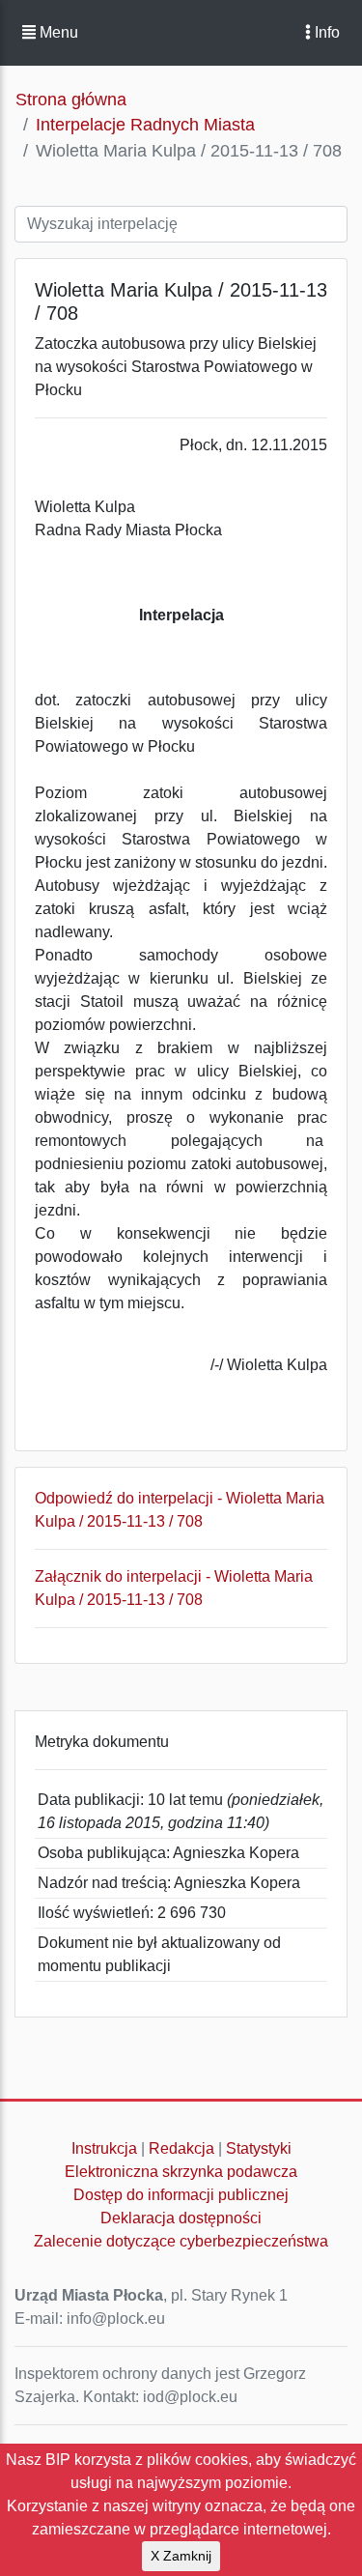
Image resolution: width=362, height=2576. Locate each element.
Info (325, 32)
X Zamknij (181, 2556)
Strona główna (71, 100)
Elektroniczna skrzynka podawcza (181, 2172)
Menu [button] (57, 32)
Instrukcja (104, 2148)
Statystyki (259, 2148)
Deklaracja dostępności (181, 2218)
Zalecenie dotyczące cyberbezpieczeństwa (181, 2241)
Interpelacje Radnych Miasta (145, 125)
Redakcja (181, 2148)
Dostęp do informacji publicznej (181, 2195)
